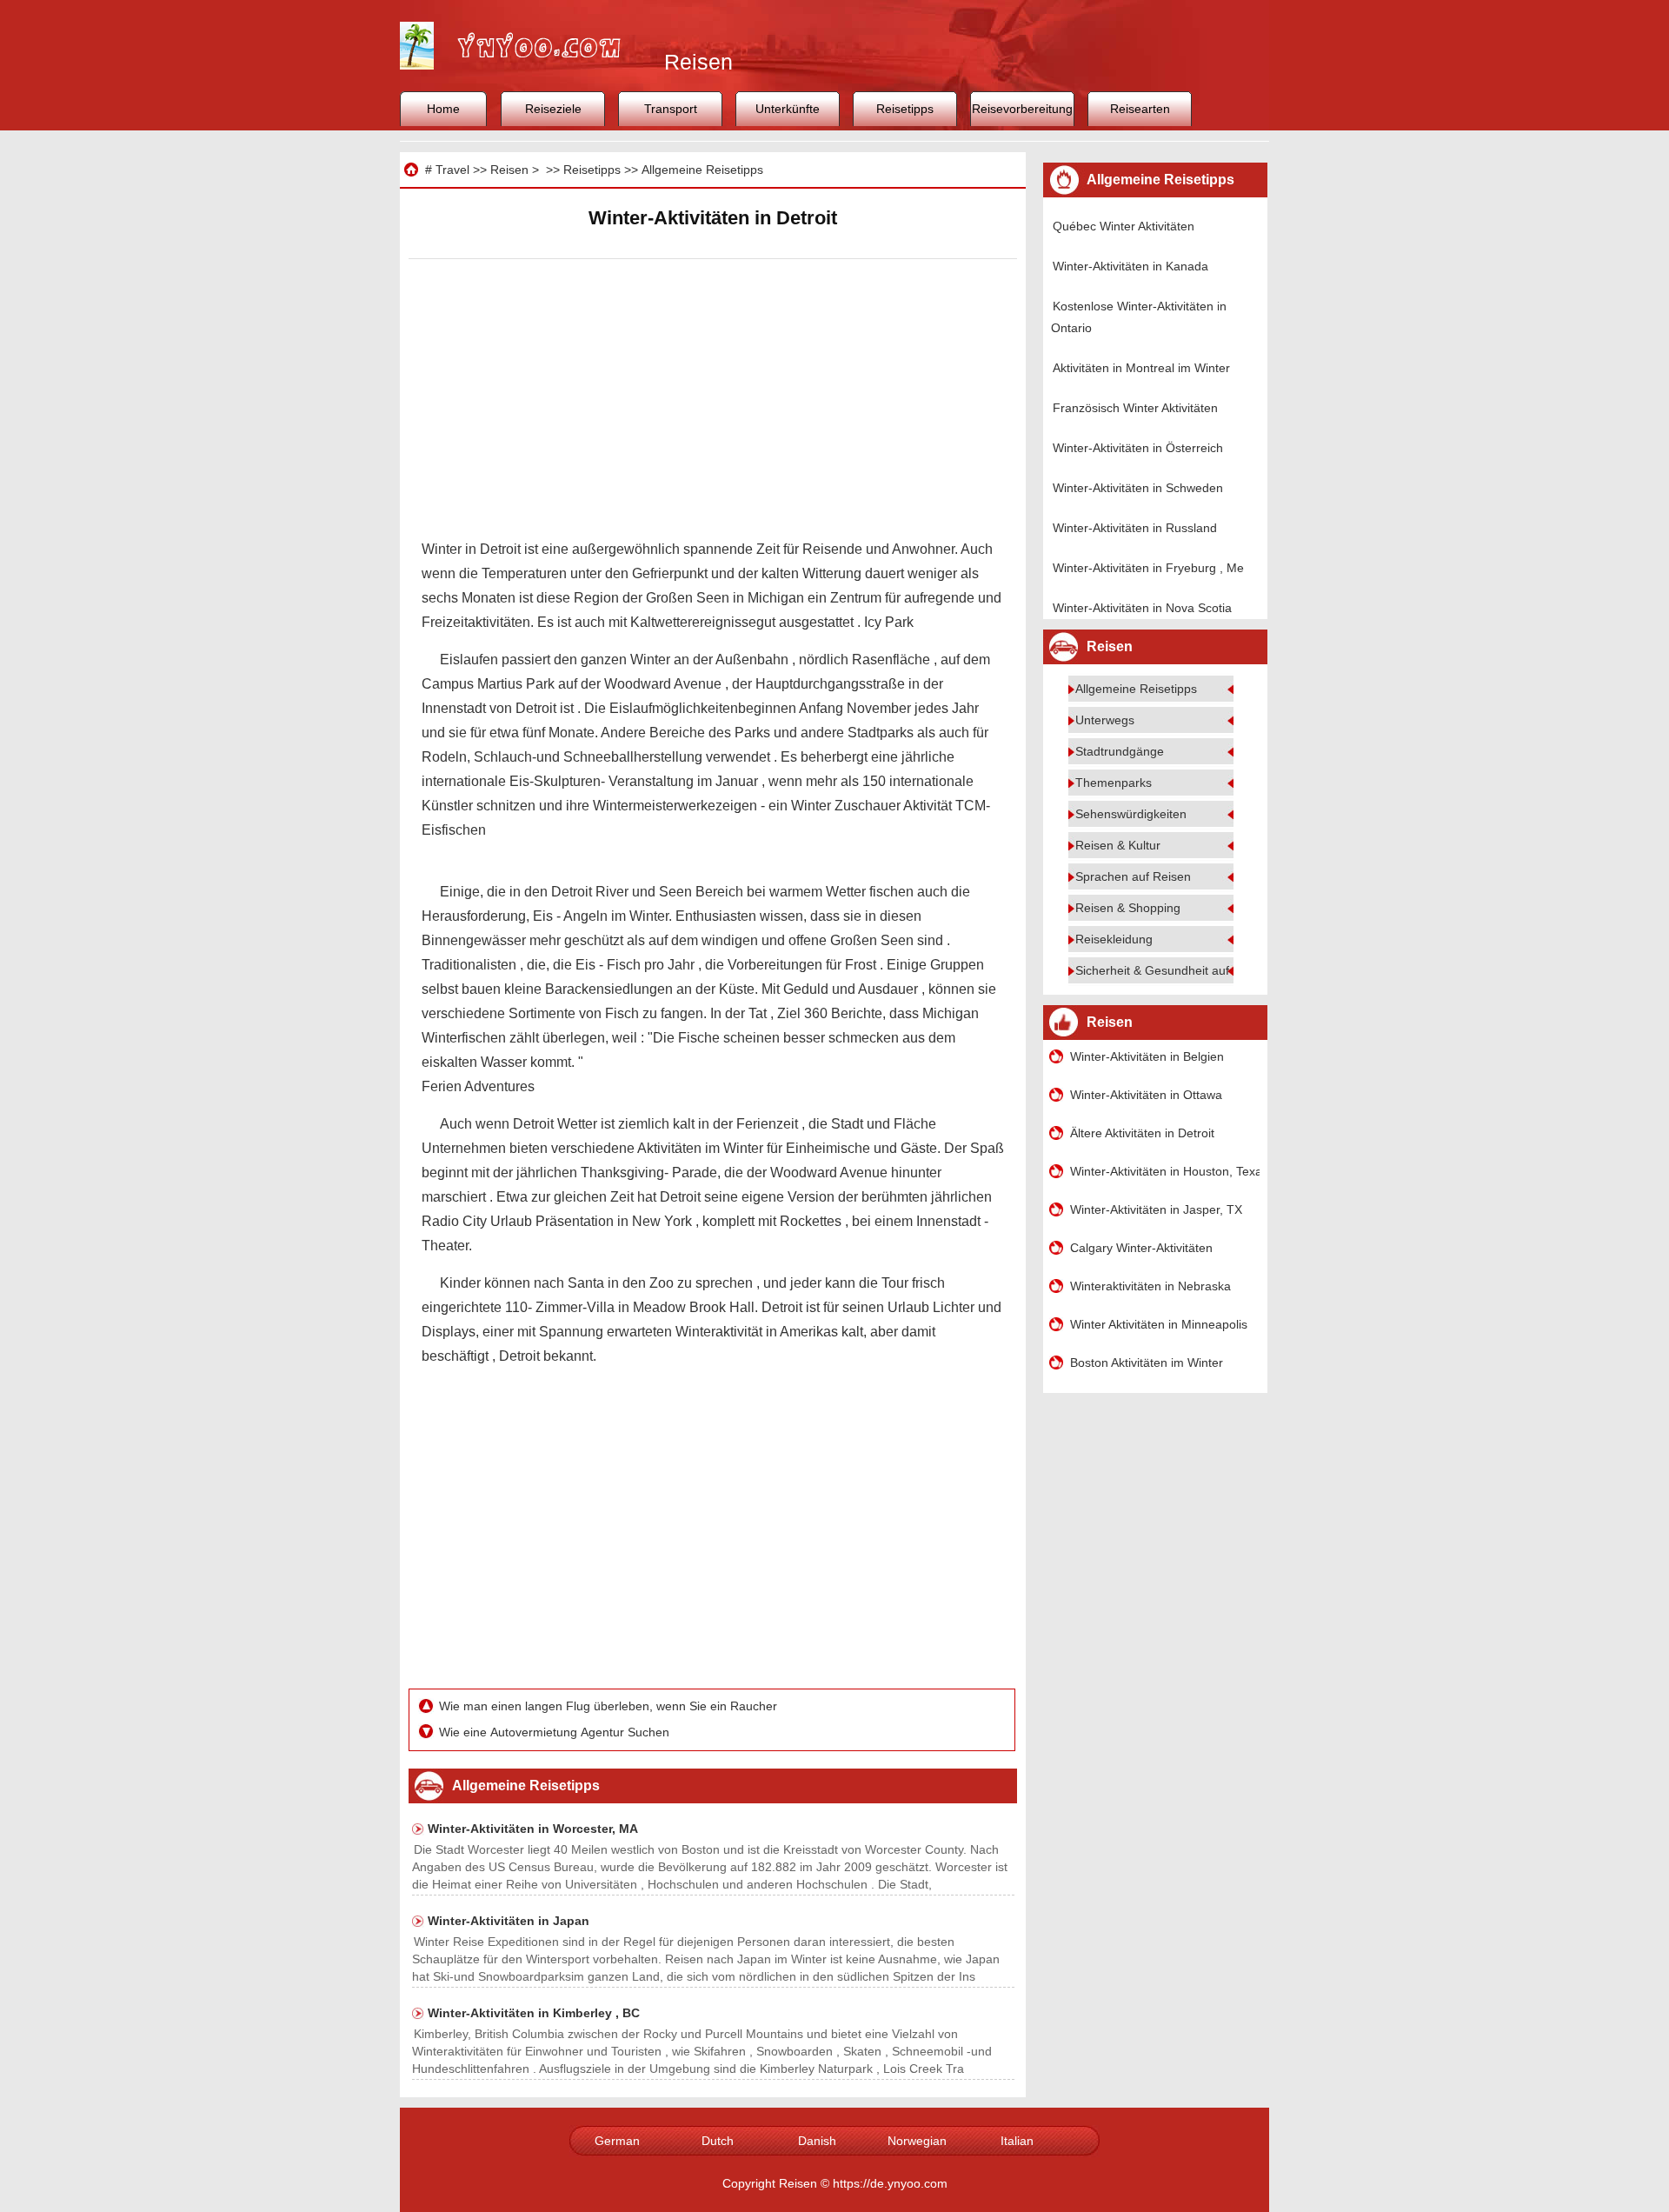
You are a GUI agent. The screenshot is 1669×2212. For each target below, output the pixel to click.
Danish (817, 2141)
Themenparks (1114, 783)
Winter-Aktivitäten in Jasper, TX (1156, 1209)
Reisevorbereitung (1022, 109)
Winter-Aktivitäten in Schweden (1138, 488)
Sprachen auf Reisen (1133, 876)
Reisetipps (905, 109)
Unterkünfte (788, 109)
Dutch (718, 2141)
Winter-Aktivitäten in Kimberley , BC (534, 2013)
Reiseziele (553, 109)
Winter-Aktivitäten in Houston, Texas (1165, 1171)
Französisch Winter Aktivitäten (1135, 408)
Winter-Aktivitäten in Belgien (1147, 1056)
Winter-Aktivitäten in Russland (1135, 528)
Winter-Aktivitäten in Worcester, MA (533, 1829)
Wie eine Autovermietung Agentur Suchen (556, 1732)
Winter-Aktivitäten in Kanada (1130, 266)
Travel (452, 170)
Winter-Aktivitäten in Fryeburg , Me (1148, 568)
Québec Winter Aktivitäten (1124, 226)
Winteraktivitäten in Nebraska (1150, 1286)
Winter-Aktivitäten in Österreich (1138, 448)
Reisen (509, 170)
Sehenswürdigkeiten (1131, 814)
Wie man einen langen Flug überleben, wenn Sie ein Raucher (610, 1706)
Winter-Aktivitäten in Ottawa (1146, 1095)
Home (443, 109)
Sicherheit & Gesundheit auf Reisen (1173, 970)
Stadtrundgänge (1120, 751)
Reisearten (1140, 109)
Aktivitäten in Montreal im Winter (1141, 368)
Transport (671, 109)
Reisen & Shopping (1128, 908)
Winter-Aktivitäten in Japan (509, 1921)
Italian (1017, 2141)
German (617, 2141)
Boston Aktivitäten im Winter (1147, 1363)
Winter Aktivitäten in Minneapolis (1159, 1324)
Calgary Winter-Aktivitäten (1141, 1248)
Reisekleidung (1114, 939)
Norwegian (917, 2141)
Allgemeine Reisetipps (702, 170)
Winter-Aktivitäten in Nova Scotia (1142, 608)
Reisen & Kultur (1118, 845)
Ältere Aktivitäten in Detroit (1142, 1133)
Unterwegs (1105, 720)
